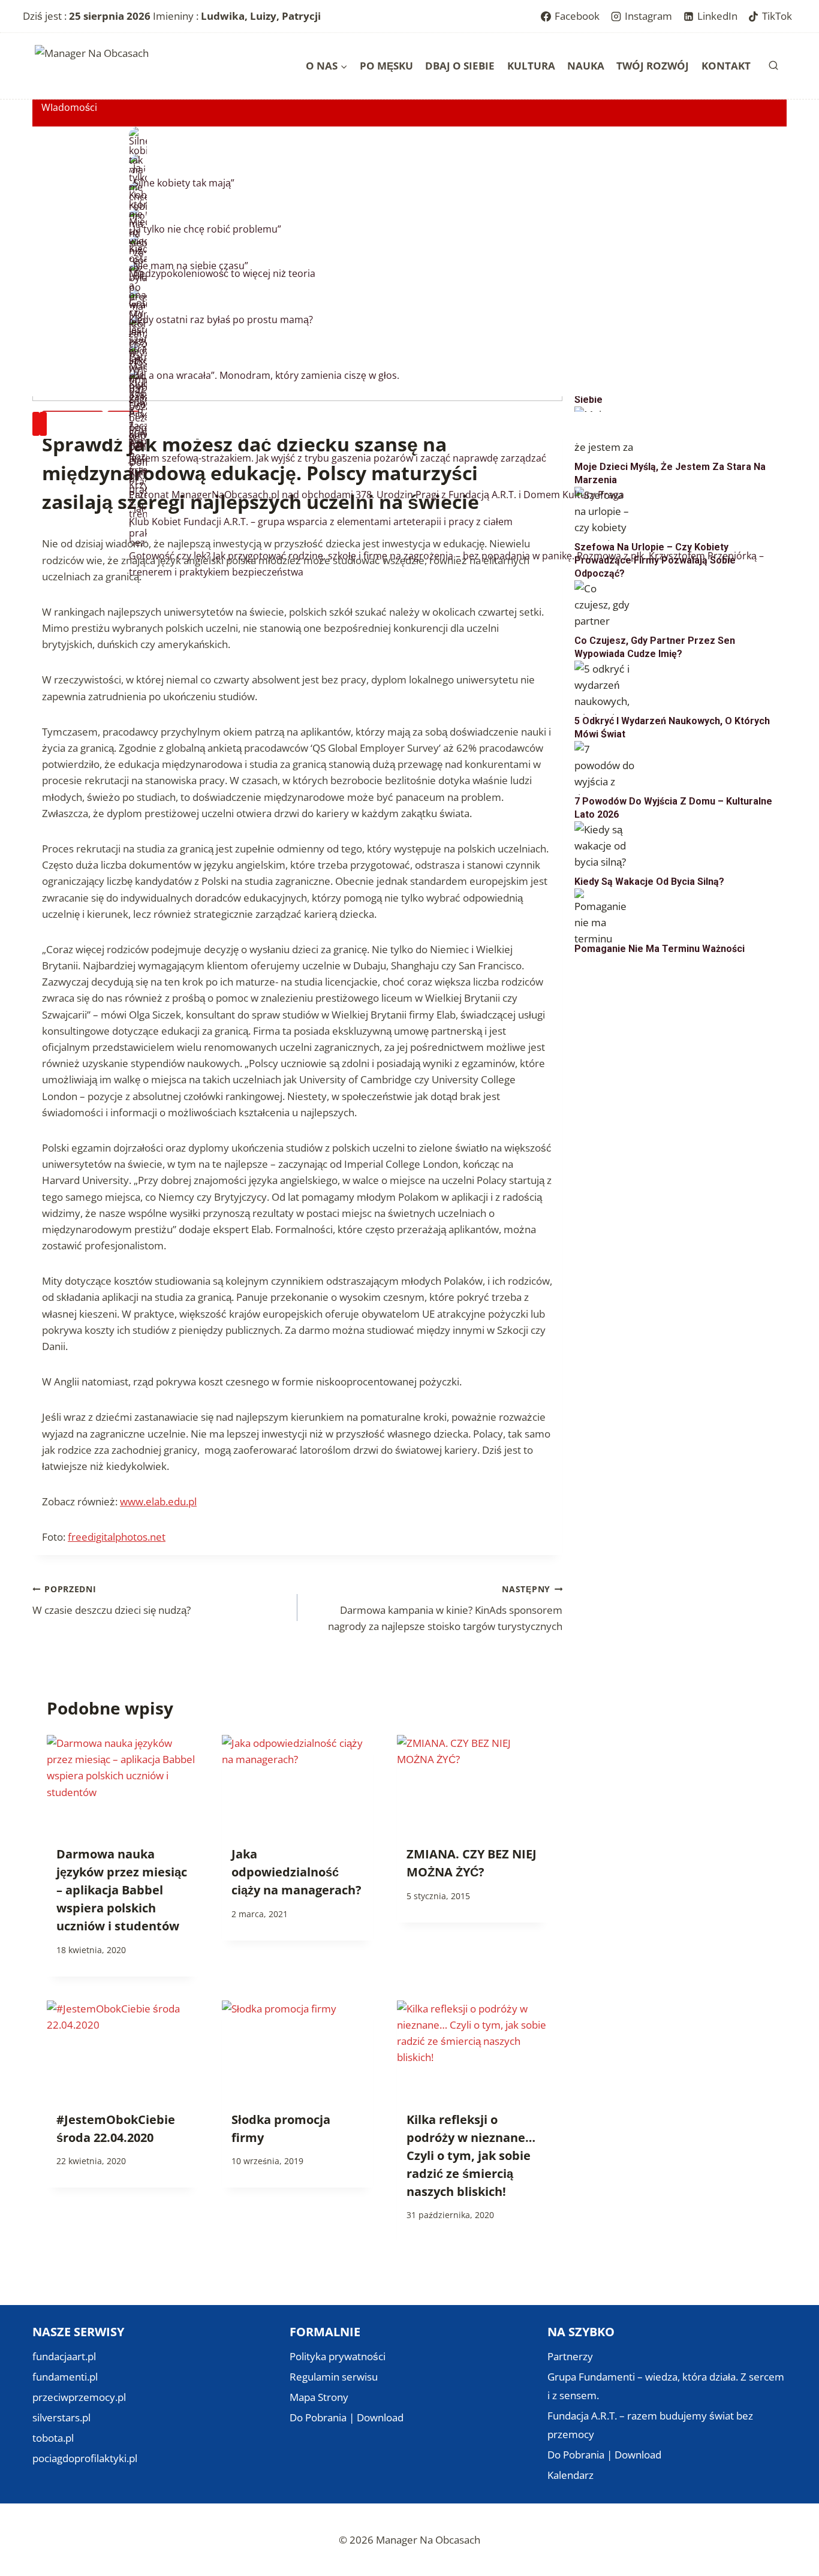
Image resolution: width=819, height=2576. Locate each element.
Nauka (586, 66)
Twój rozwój (653, 66)
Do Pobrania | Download (347, 2417)
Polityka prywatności (338, 2356)
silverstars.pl (61, 2417)
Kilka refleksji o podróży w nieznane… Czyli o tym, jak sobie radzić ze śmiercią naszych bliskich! (471, 2155)
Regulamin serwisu (334, 2377)
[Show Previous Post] (36, 424)
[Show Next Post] (43, 424)
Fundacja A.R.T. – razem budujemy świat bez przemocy (650, 2425)
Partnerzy (570, 2356)
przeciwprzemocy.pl (79, 2397)
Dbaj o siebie (460, 66)
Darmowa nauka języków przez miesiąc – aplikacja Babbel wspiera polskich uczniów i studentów (122, 1890)
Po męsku (386, 66)
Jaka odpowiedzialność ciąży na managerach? (296, 1872)
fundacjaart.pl (64, 2356)
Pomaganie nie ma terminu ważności (660, 949)
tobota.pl (53, 2438)
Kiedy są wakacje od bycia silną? (649, 882)
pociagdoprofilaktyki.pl (85, 2458)
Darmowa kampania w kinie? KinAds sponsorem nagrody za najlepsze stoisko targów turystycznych (445, 1608)
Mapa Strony (319, 2397)
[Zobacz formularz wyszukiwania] (773, 66)
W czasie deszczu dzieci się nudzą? (112, 1600)
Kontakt (726, 66)
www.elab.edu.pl (158, 1501)
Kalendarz (570, 2475)
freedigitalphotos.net (117, 1537)
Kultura (531, 66)
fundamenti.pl (65, 2377)
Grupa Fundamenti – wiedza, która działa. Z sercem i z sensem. (666, 2386)
